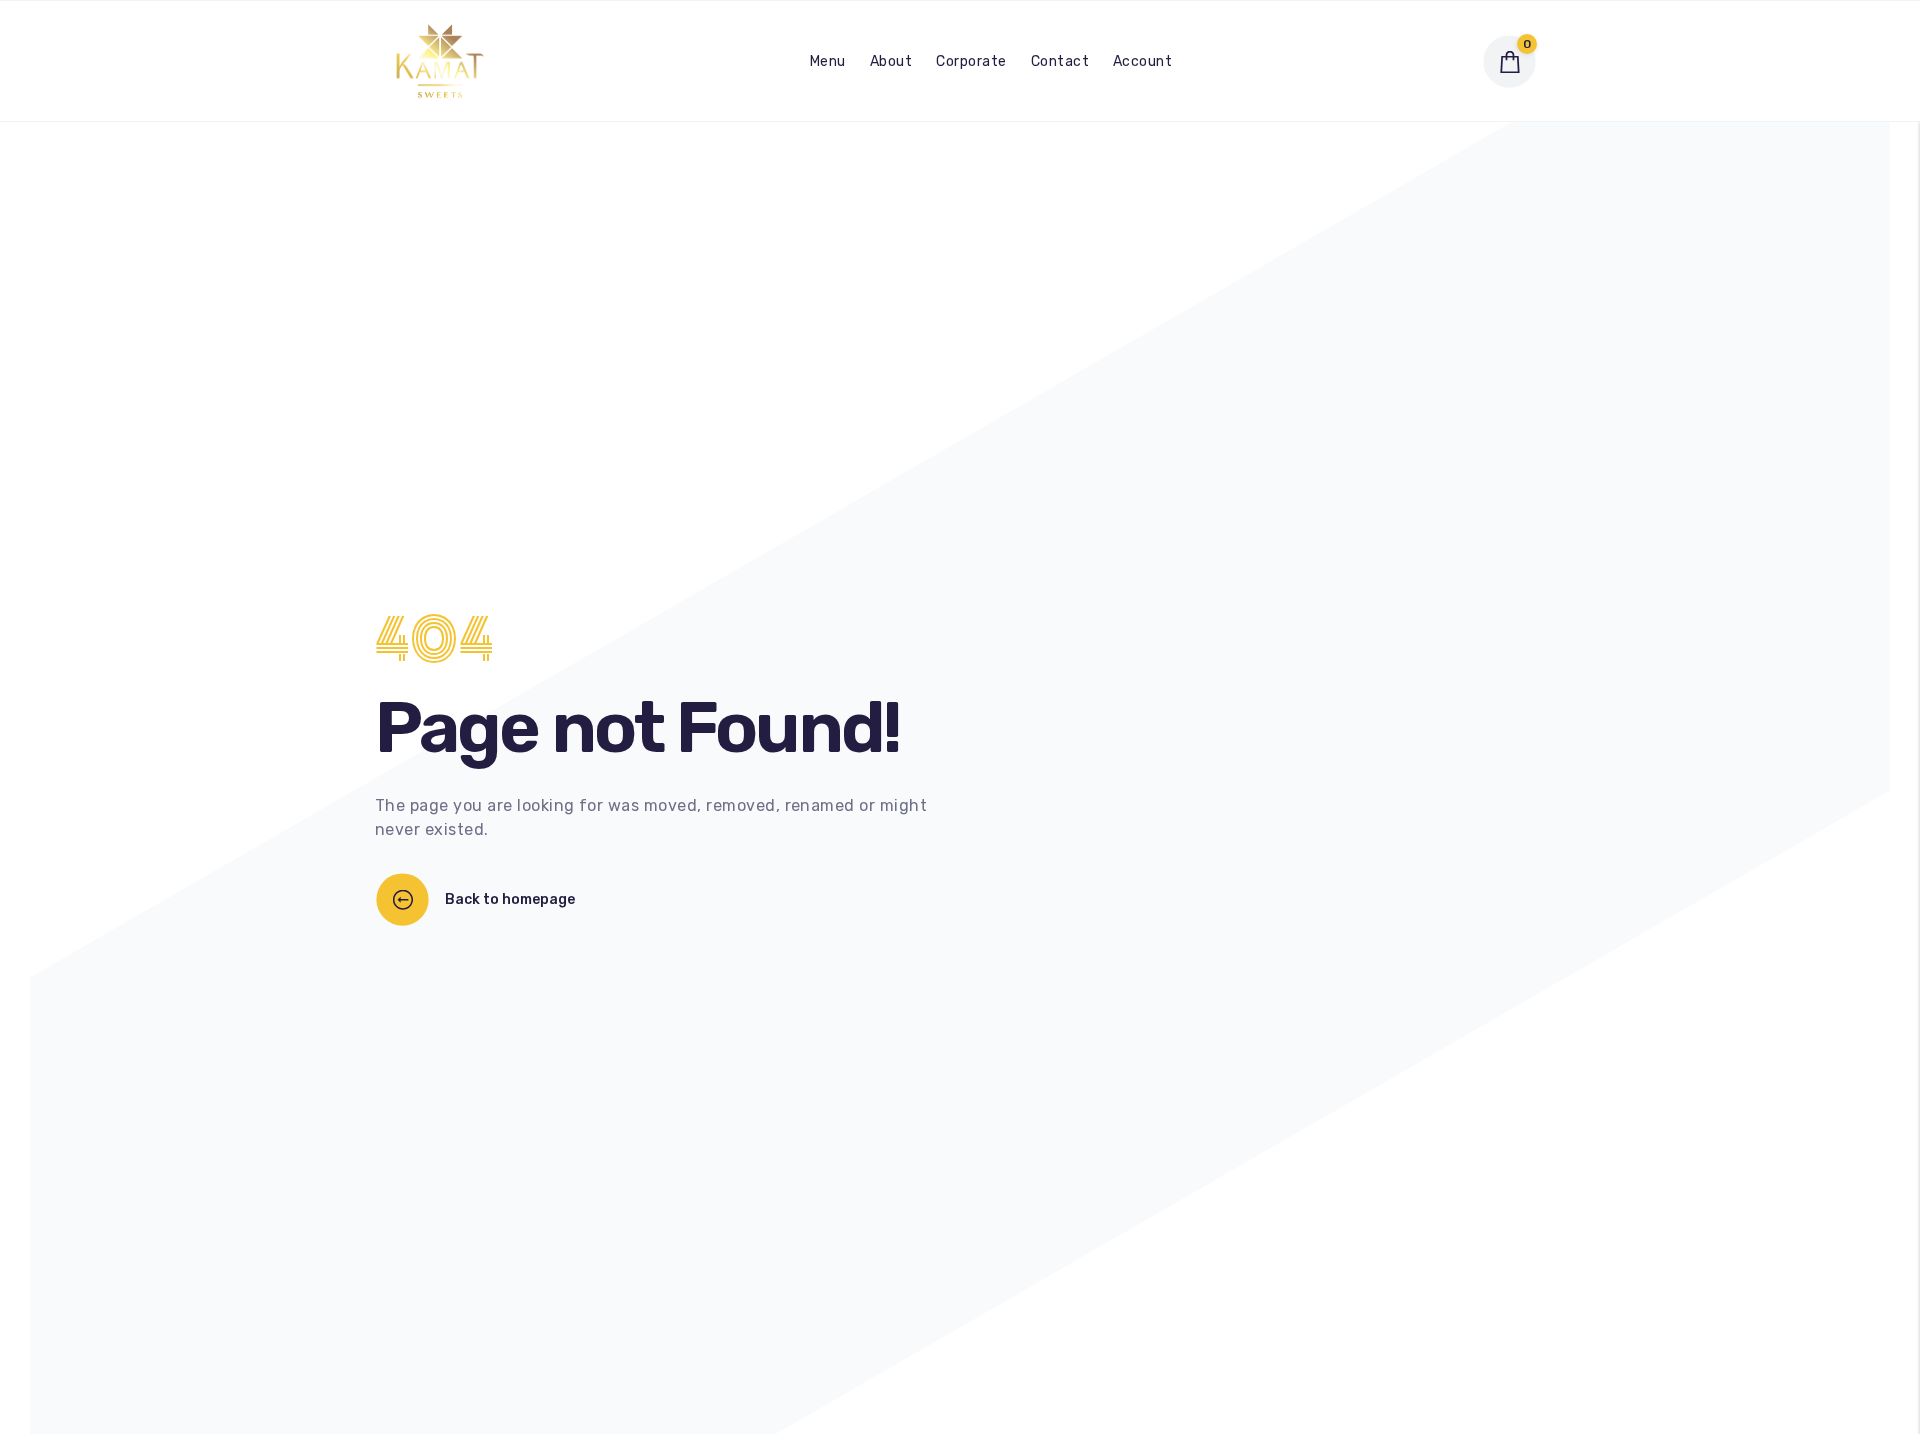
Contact (1060, 61)
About (891, 61)
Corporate (971, 61)
